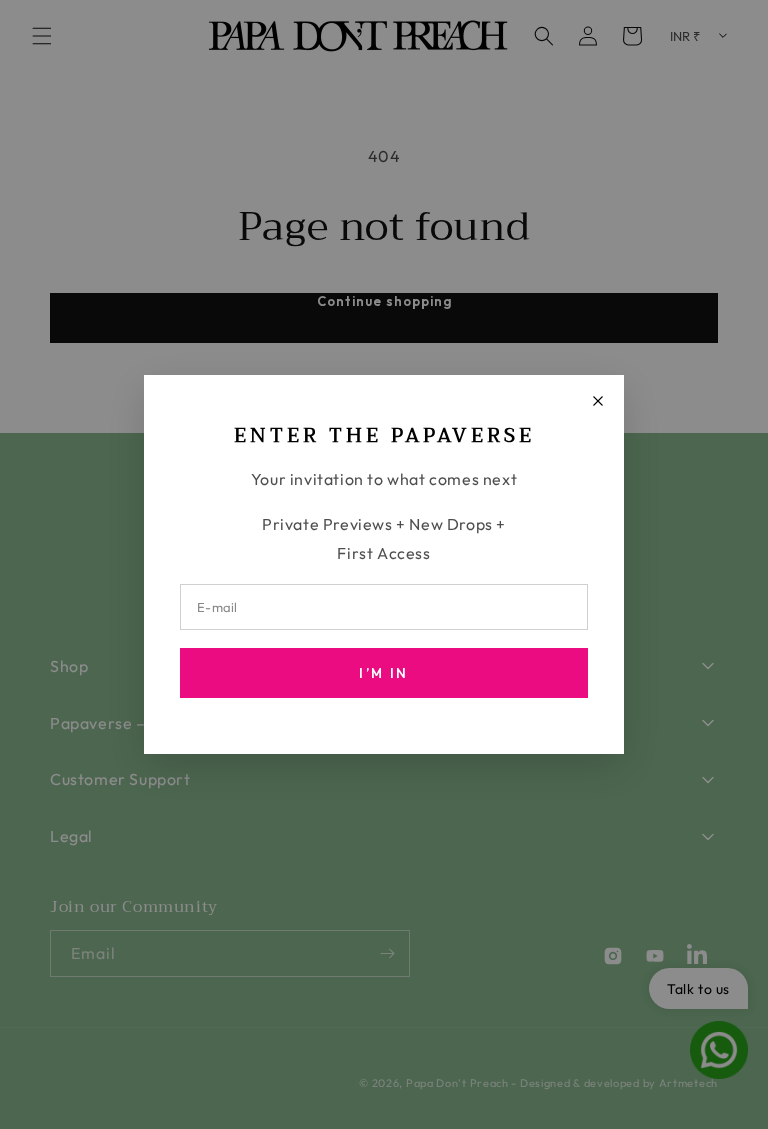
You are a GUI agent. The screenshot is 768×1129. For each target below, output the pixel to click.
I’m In (383, 673)
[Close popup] (598, 401)
